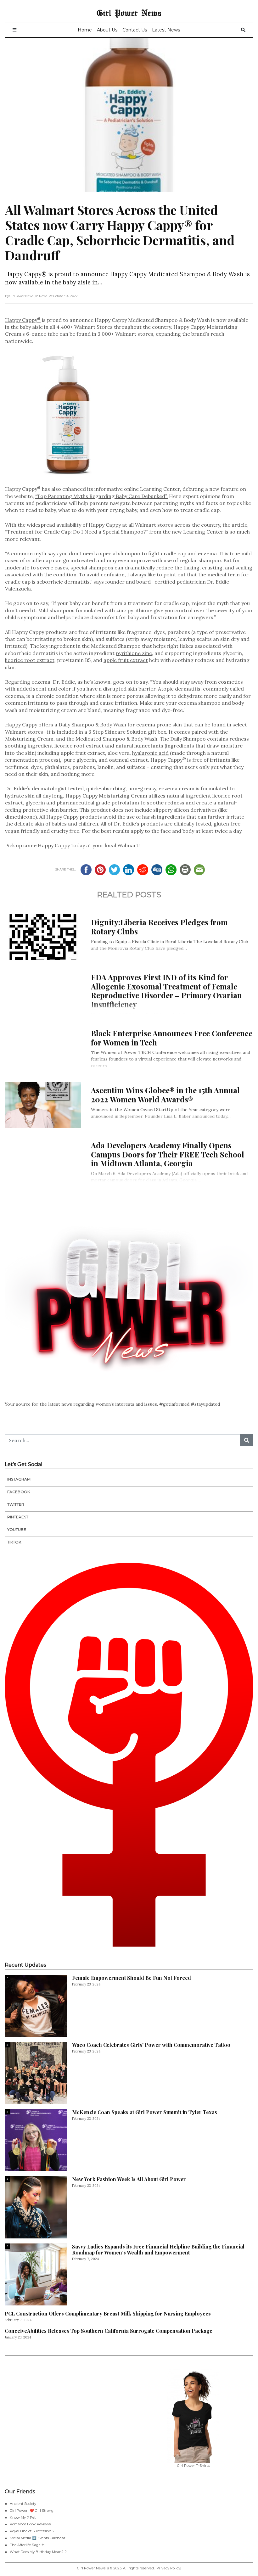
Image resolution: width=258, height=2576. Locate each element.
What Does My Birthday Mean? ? (38, 2552)
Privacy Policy (168, 2568)
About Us (107, 30)
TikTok (14, 1542)
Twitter (16, 1504)
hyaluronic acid (150, 753)
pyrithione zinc (134, 653)
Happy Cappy (23, 320)
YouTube (17, 1529)
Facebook (19, 1492)
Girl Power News (129, 13)
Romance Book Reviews (30, 2524)
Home (85, 30)
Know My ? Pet (23, 2517)
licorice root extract (30, 660)
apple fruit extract (126, 660)
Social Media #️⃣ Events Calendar (38, 2538)
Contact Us (135, 30)
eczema (41, 682)
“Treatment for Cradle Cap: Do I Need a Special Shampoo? (76, 532)
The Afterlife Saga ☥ (27, 2545)
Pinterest (18, 1517)
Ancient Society (23, 2504)
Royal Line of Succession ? (32, 2531)
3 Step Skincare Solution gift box (127, 732)
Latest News (166, 30)
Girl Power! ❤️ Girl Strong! (32, 2511)
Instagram (19, 1479)
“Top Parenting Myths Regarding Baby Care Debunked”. (101, 496)
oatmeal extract (128, 760)
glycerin (35, 803)
